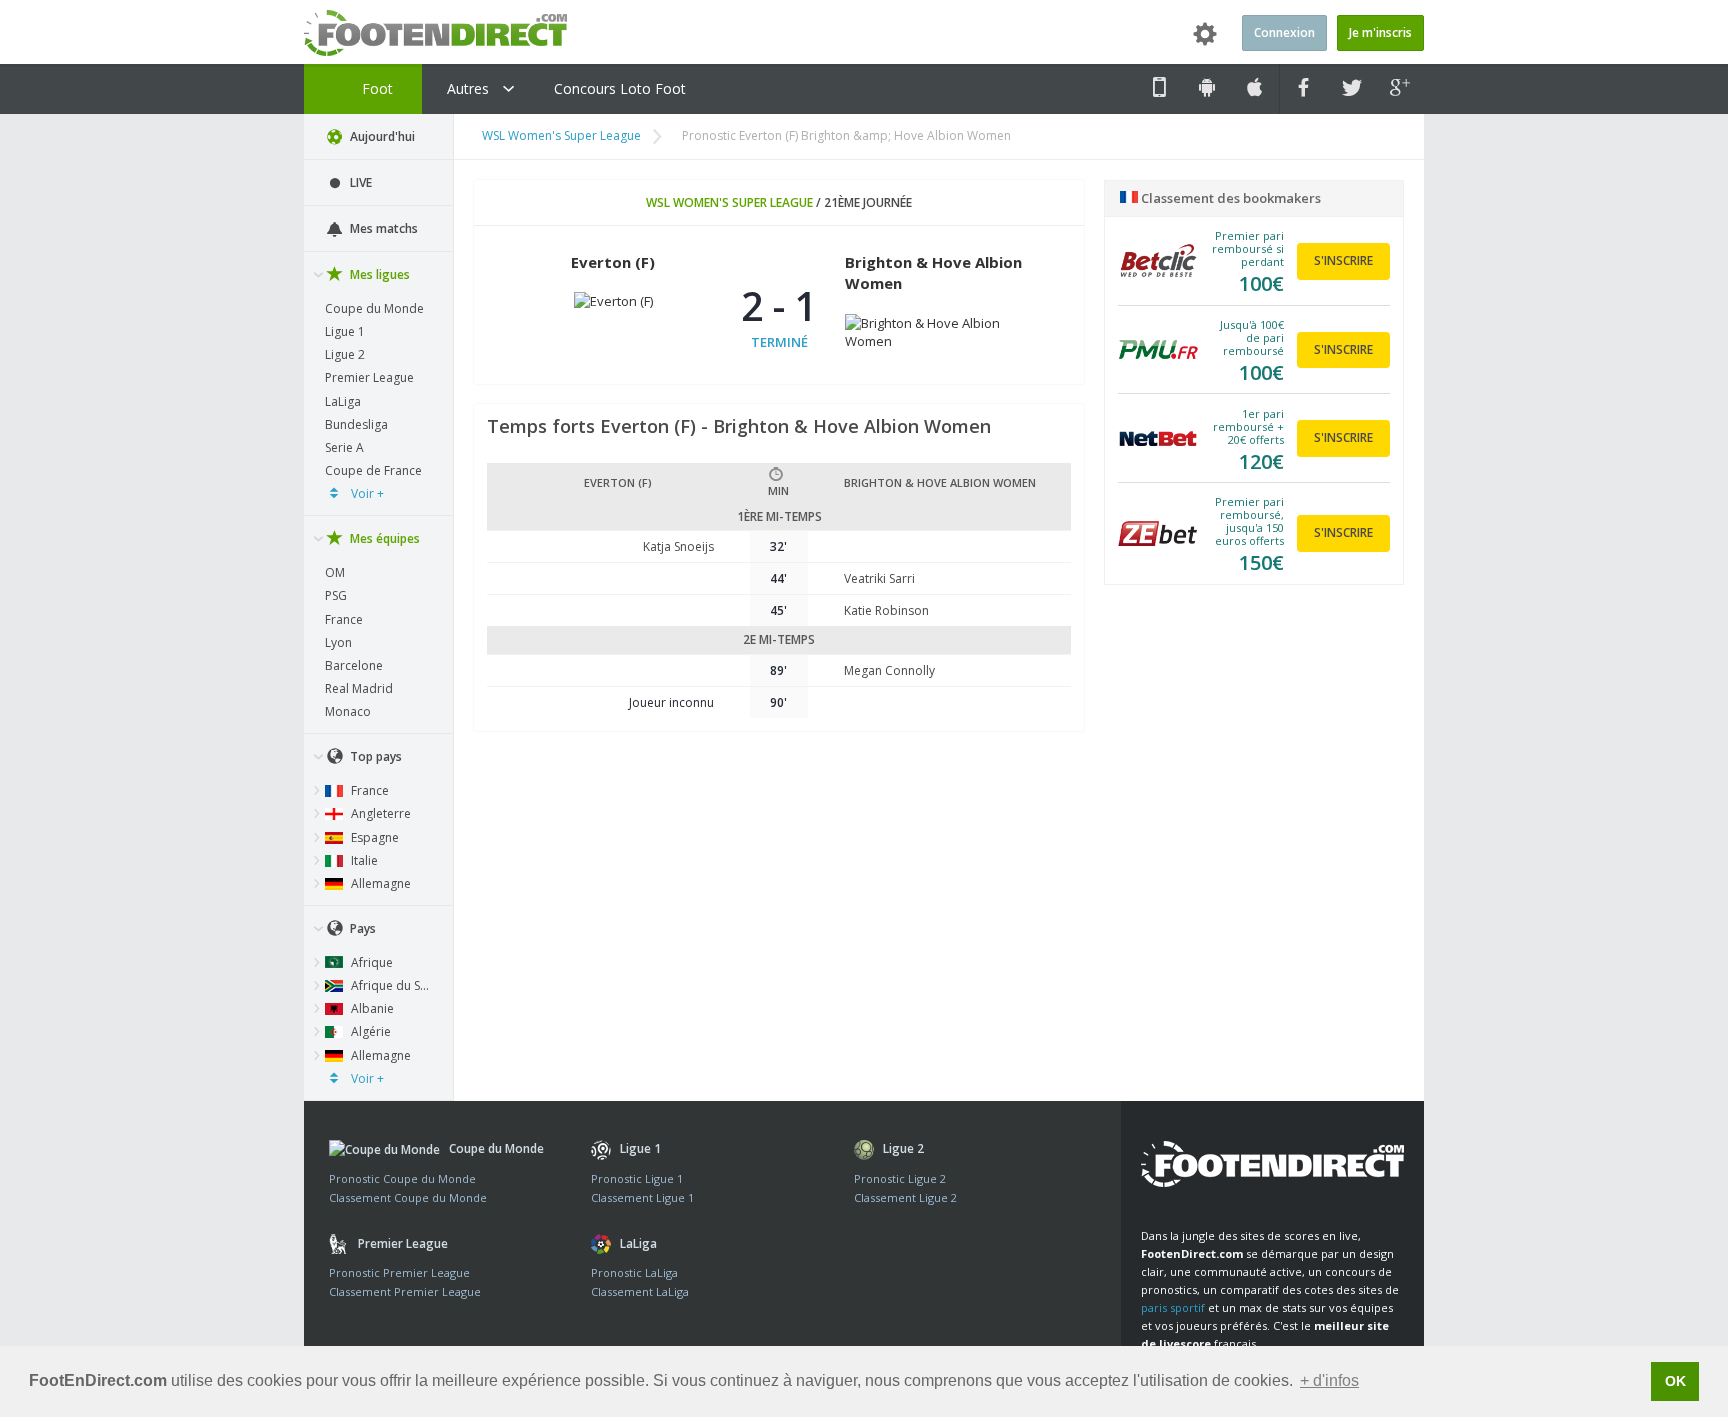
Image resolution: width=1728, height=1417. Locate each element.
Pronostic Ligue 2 (900, 1178)
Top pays (374, 756)
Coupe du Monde (374, 308)
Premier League (369, 377)
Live (359, 182)
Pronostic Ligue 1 (637, 1178)
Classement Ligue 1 (642, 1197)
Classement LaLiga (640, 1291)
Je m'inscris (1380, 32)
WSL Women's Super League (561, 135)
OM (335, 572)
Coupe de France (373, 470)
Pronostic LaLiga (634, 1272)
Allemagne (379, 883)
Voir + (366, 493)
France (344, 619)
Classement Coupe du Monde (408, 1197)
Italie (363, 860)
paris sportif (1173, 1307)
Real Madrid (359, 688)
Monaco (348, 711)
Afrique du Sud (391, 985)
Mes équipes (383, 538)
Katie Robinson (886, 610)
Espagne (373, 837)
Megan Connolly (889, 670)
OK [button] (1675, 1381)
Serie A (344, 447)
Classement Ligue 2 (905, 1197)
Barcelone (354, 665)
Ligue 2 (345, 354)
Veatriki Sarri (879, 578)
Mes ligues (378, 274)
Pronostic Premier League (399, 1272)
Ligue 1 (345, 331)
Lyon (338, 642)
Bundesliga (356, 424)
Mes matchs (382, 228)
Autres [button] (470, 88)
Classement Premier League (405, 1291)
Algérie (369, 1031)
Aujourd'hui (381, 136)
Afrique (370, 962)
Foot (375, 88)
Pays (361, 928)
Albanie (371, 1008)
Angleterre (379, 813)
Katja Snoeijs (678, 546)
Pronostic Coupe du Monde (402, 1178)
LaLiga (343, 401)
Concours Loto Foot (620, 88)
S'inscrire (1343, 260)
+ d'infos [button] (1329, 1380)
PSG (336, 595)
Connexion (1284, 32)
